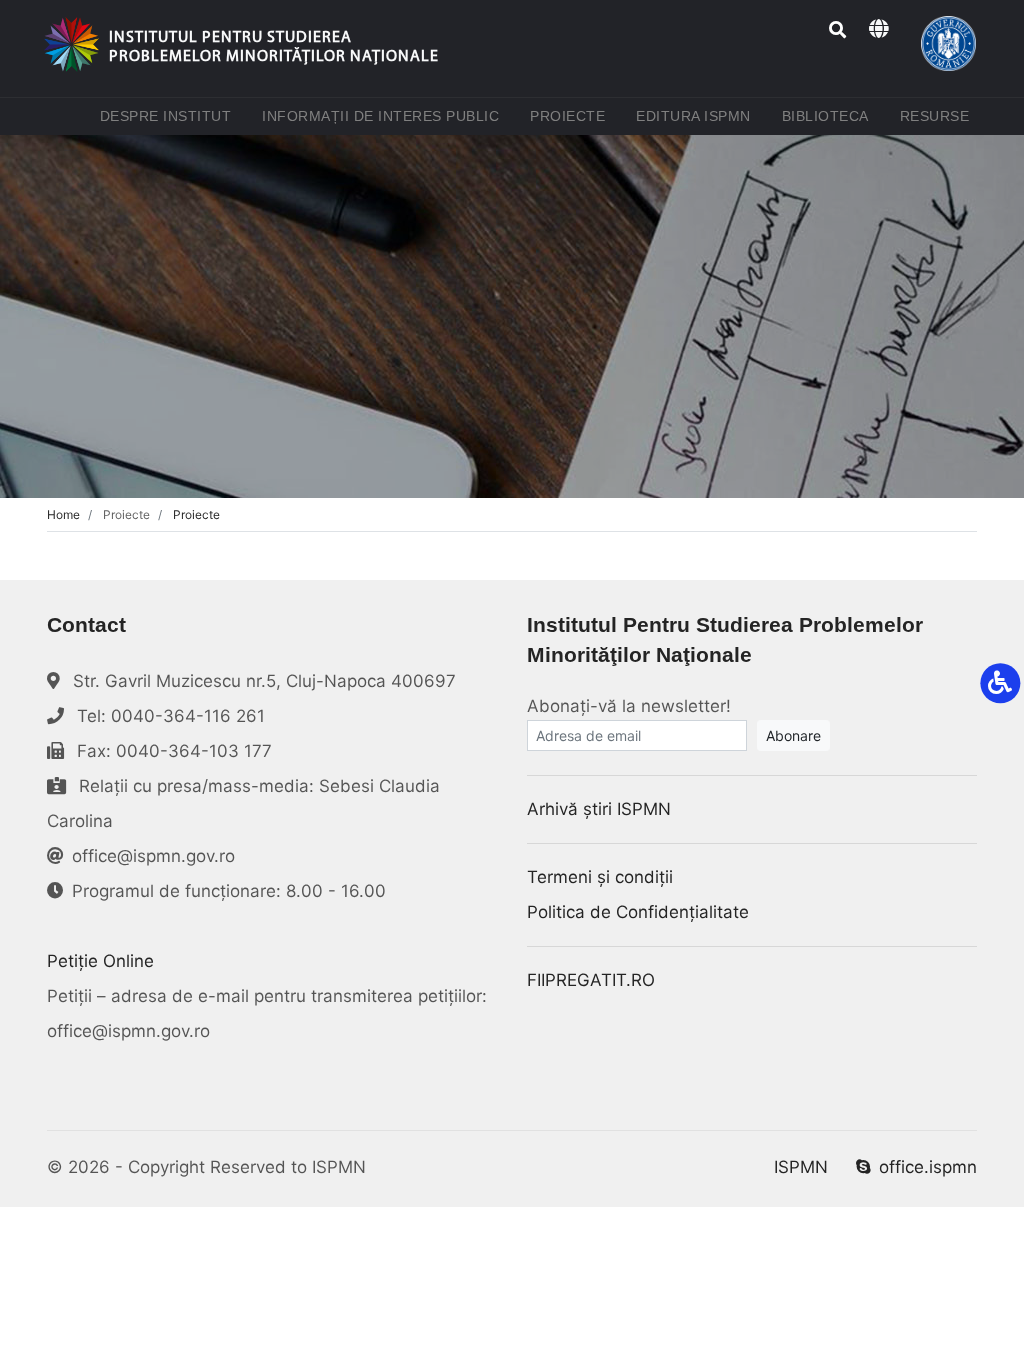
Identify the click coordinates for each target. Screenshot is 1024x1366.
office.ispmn (928, 1167)
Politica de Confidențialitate (638, 912)
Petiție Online (100, 961)
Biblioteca (829, 115)
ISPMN (801, 1167)
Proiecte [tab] (196, 514)
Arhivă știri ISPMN (599, 809)
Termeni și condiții (600, 877)
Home (63, 514)
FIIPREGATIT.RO (591, 980)
